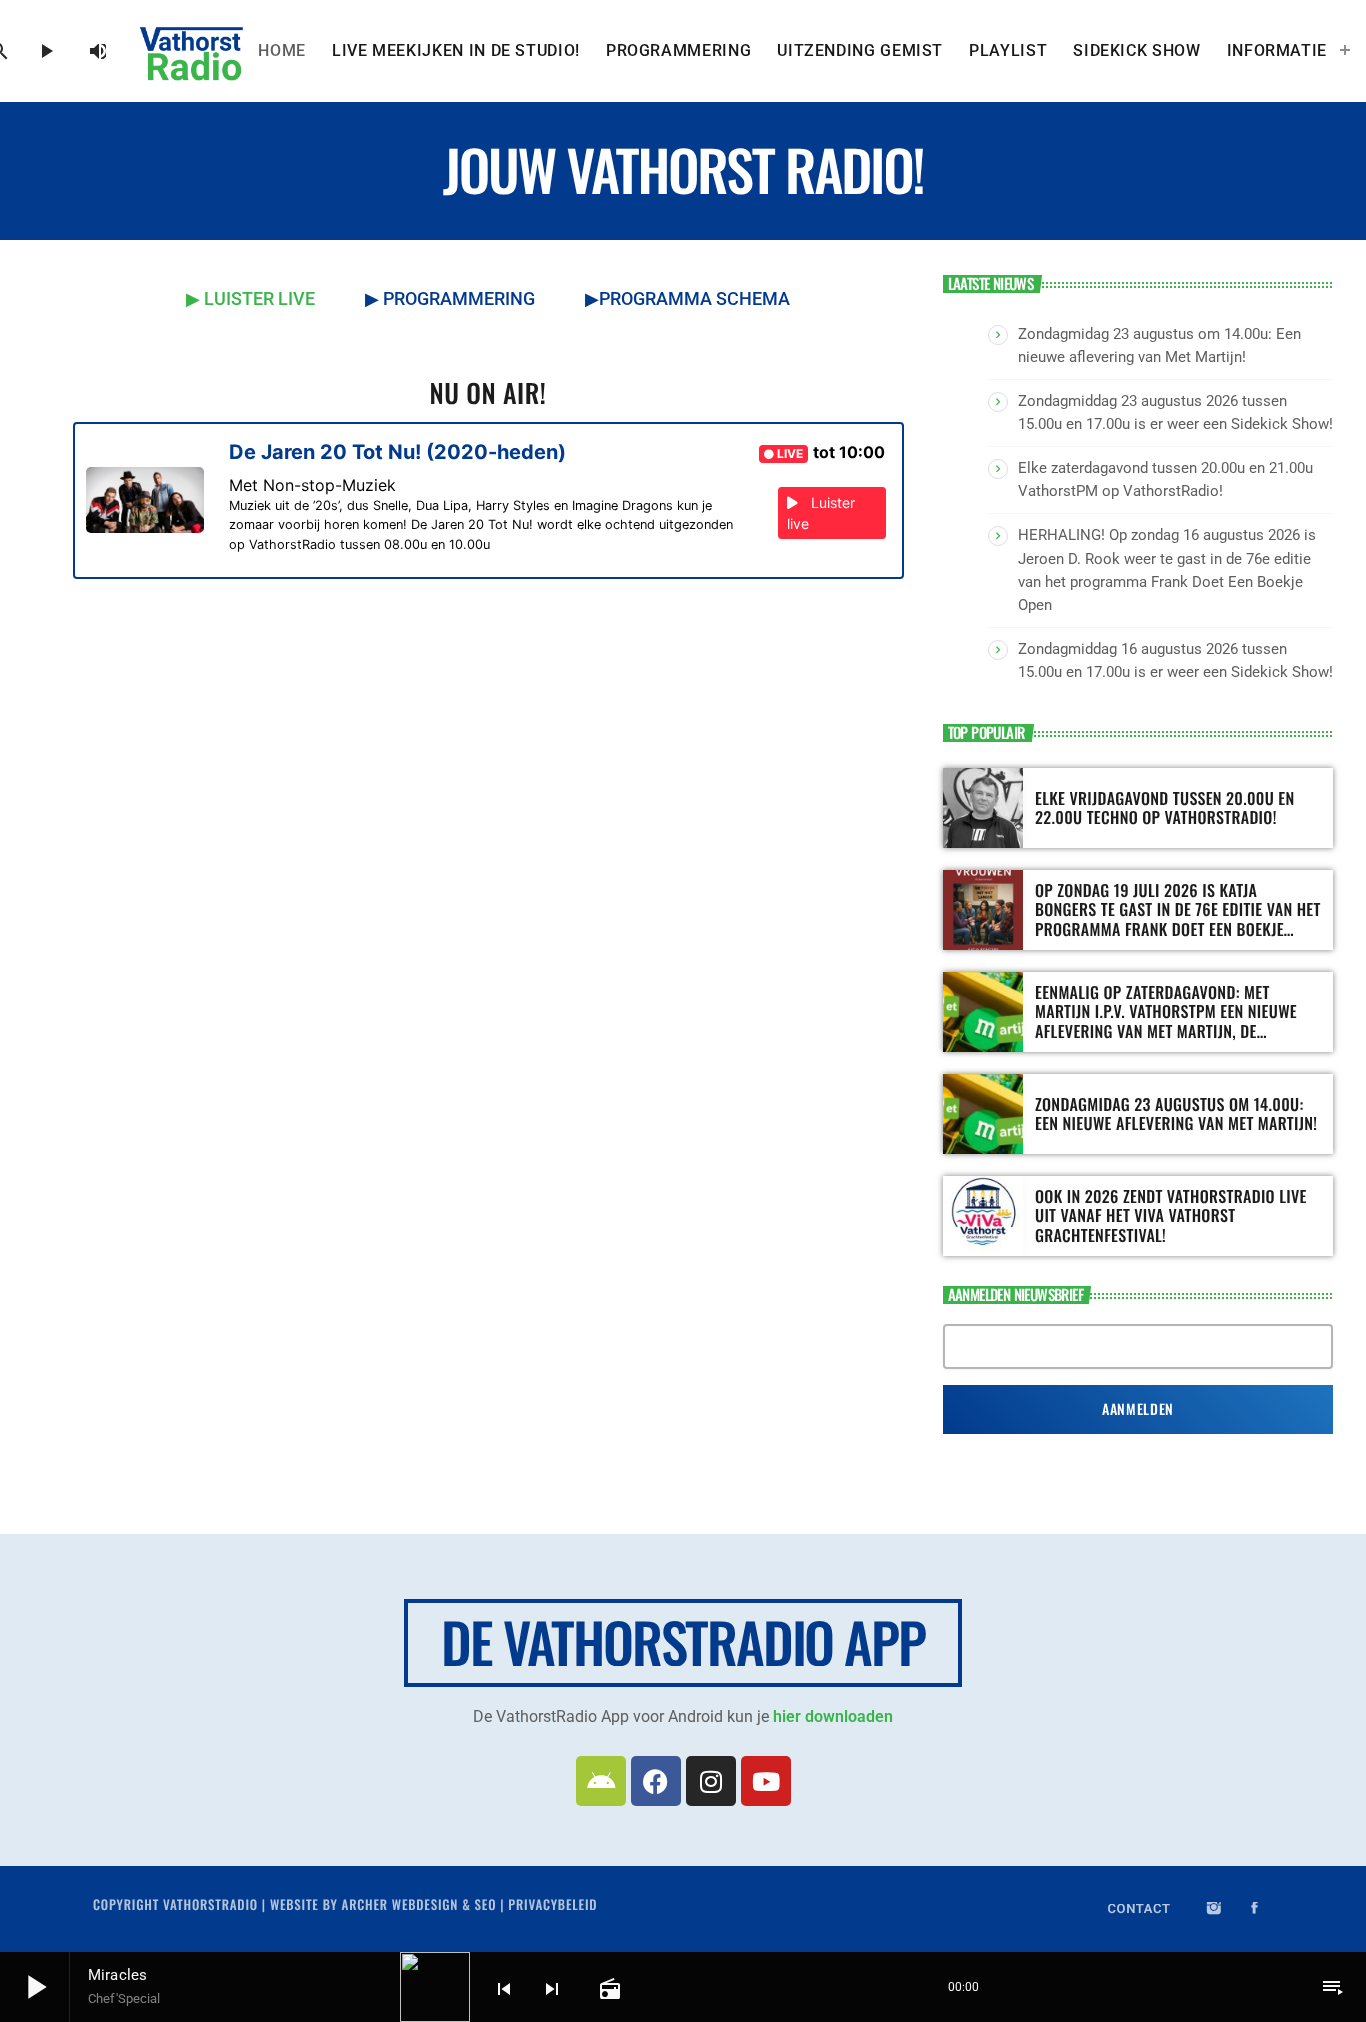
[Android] (601, 1781)
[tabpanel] (488, 564)
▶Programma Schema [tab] (687, 298)
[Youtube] (766, 1781)
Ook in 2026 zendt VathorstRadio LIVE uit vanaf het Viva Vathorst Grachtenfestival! (1171, 1215)
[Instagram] (711, 1781)
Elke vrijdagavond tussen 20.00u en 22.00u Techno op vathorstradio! (1165, 807)
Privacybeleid (552, 1904)
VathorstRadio (210, 1904)
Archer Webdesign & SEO (419, 1904)
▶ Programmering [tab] (450, 298)
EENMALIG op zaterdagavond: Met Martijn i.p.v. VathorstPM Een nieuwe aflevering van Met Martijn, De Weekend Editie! (1166, 1021)
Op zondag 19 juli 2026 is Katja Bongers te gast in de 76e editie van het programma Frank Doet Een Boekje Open (1178, 919)
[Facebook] (656, 1781)
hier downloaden (833, 1716)
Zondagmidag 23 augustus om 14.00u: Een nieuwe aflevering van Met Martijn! (1176, 1113)
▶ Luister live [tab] (250, 298)
